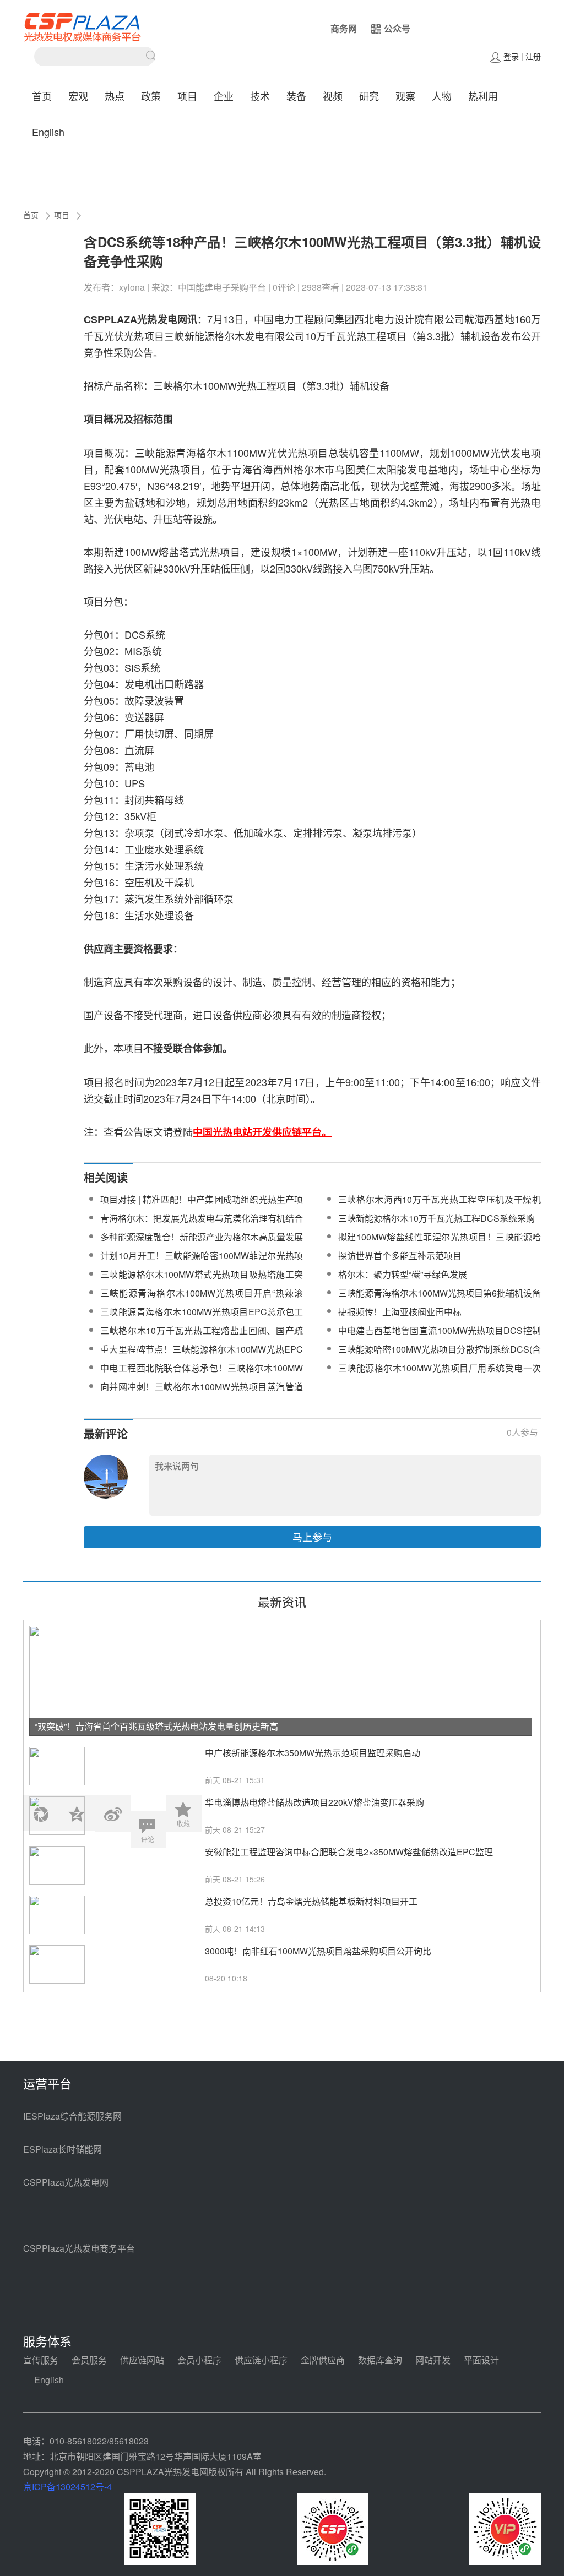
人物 (442, 96)
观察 (405, 96)
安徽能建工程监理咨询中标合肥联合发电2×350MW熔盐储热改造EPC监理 (349, 1852)
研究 (369, 96)
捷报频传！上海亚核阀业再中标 (400, 1312)
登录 (511, 56)
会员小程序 (199, 2360)
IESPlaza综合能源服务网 (72, 2116)
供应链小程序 (261, 2360)
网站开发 (433, 2360)
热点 (115, 96)
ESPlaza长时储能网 (63, 2149)
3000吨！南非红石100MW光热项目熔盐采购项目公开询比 (318, 1951)
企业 (224, 96)
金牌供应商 (323, 2360)
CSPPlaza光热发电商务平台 (79, 2248)
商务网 (344, 28)
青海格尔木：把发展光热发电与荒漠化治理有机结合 (202, 1218)
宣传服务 (41, 2360)
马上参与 (312, 1537)
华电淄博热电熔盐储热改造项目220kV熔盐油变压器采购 (314, 1802)
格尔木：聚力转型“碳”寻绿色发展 (403, 1274)
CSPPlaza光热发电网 (66, 2182)
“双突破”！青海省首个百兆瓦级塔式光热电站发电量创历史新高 (156, 1726)
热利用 (483, 96)
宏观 (78, 96)
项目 (187, 96)
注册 (533, 56)
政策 (151, 96)
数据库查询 (380, 2360)
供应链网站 (142, 2360)
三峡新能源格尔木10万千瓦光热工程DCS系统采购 (436, 1218)
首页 (42, 96)
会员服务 (89, 2360)
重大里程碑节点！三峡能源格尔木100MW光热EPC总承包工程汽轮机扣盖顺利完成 (202, 1356)
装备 (296, 96)
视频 (333, 96)
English (48, 132)
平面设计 (481, 2360)
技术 (260, 96)
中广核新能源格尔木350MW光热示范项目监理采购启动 (313, 1753)
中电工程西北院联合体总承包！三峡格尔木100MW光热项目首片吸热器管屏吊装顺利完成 (202, 1374)
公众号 (397, 28)
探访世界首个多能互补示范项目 (400, 1256)
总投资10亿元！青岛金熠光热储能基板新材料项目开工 (311, 1901)
